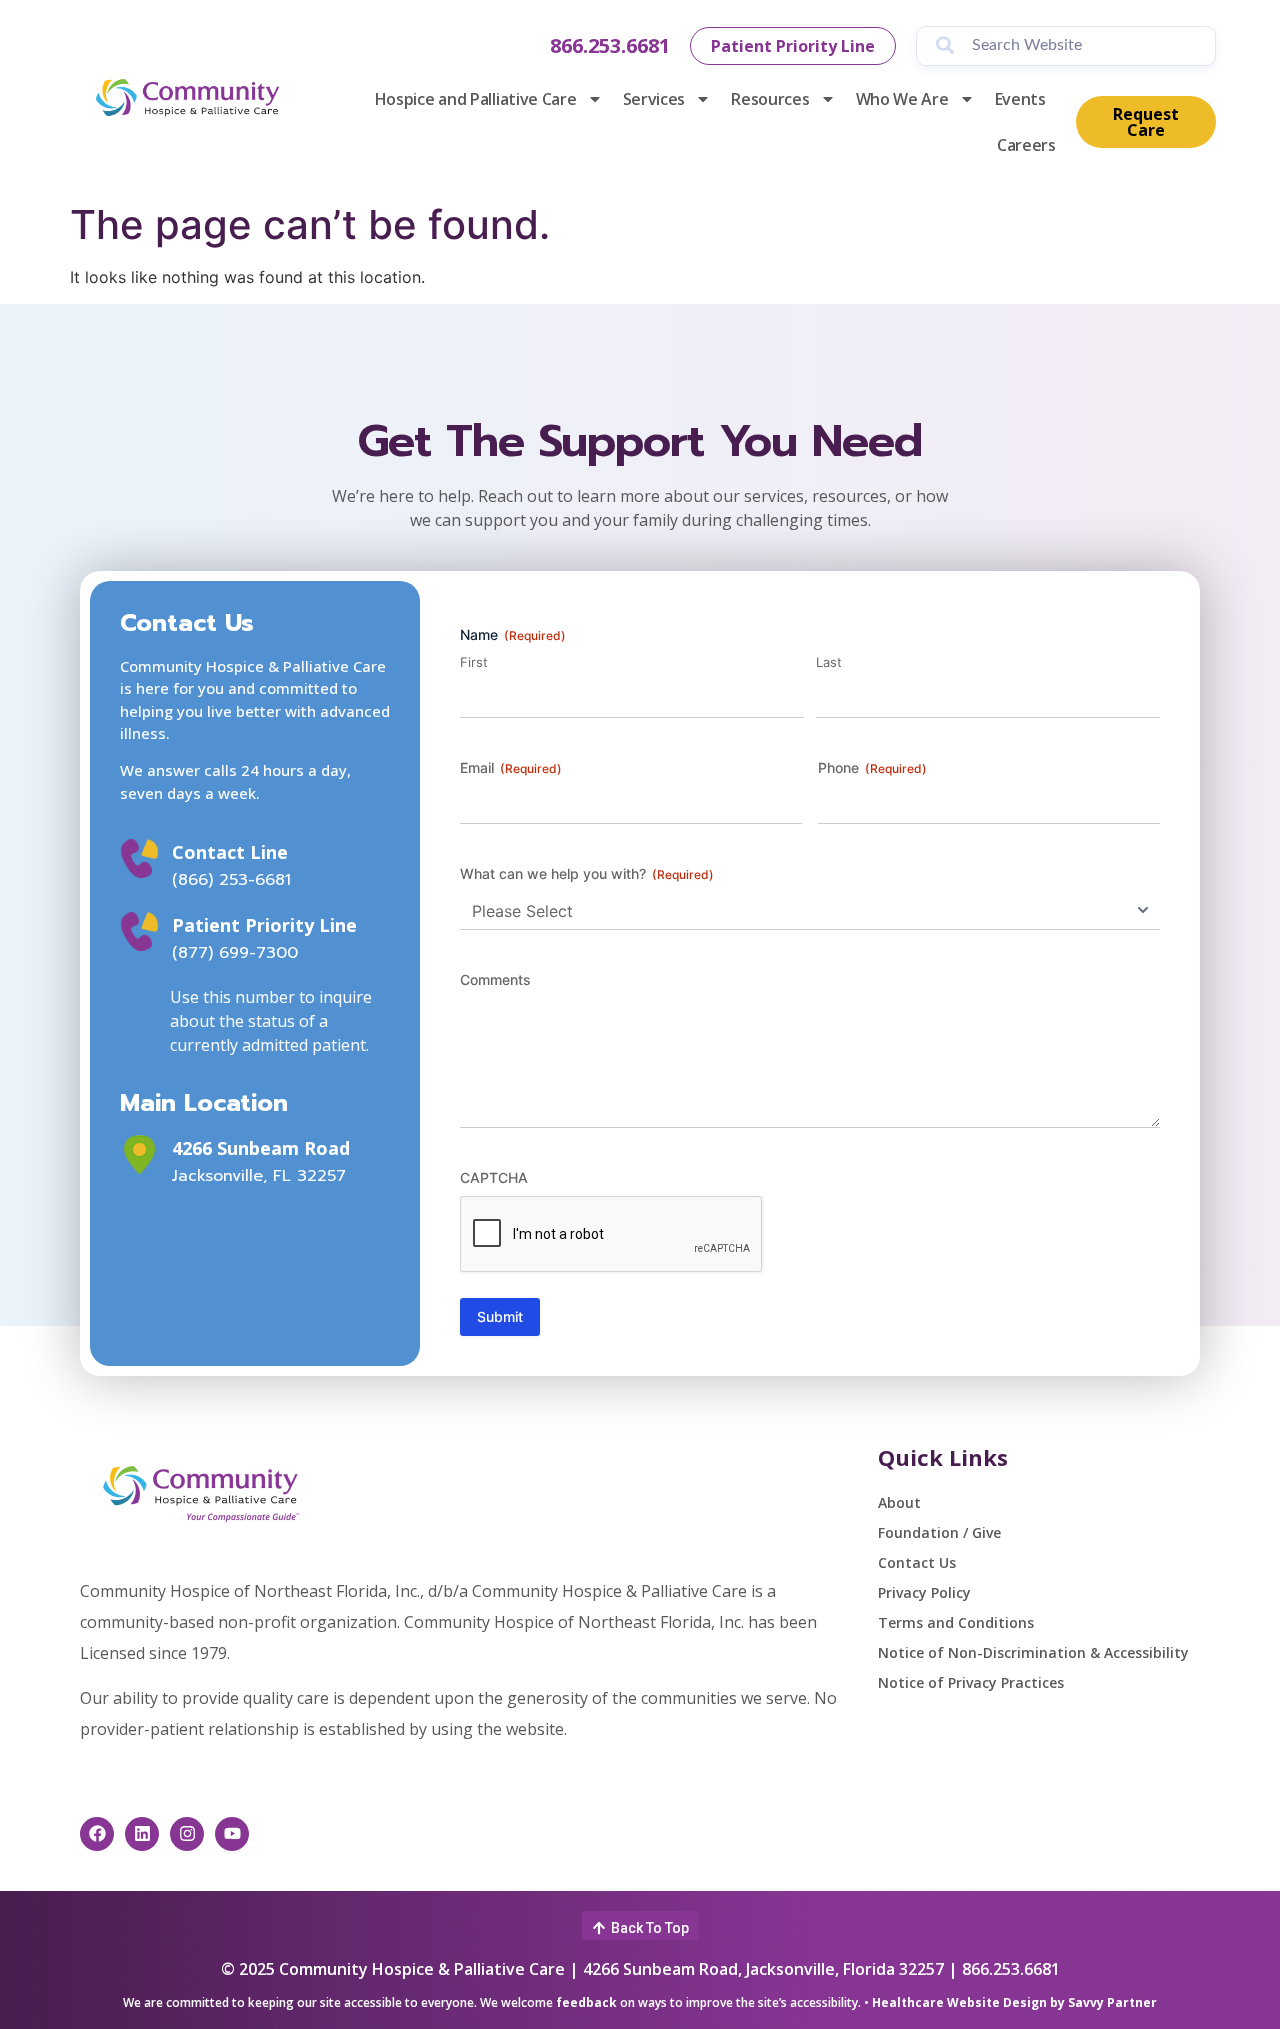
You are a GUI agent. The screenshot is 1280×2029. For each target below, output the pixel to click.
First (474, 662)
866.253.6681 (610, 45)
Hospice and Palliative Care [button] (476, 99)
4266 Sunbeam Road (261, 1148)
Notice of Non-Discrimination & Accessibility (1033, 1652)
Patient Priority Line (264, 925)
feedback (586, 2002)
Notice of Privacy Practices (971, 1682)
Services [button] (654, 99)
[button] (640, 1925)
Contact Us (917, 1562)
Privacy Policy (924, 1592)
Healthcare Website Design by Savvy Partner (1014, 2002)
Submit (500, 1316)
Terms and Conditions (956, 1622)
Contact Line (230, 852)
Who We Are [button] (902, 99)
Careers (1026, 145)
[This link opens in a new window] (139, 1154)
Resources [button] (770, 99)
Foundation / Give (939, 1532)
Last (829, 662)
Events (1020, 99)
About (899, 1502)
